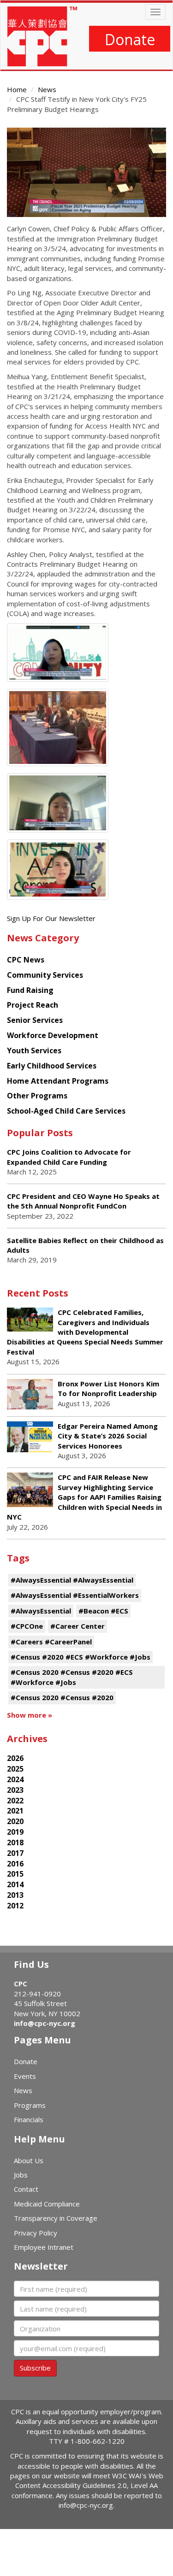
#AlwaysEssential (41, 1611)
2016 (15, 1864)
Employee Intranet (44, 2247)
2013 (15, 1895)
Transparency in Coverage (56, 2218)
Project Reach (33, 1005)
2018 (15, 1843)
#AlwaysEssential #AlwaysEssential (72, 1580)
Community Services (45, 975)
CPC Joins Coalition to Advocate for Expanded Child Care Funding (69, 1157)
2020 (15, 1821)
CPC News (26, 960)
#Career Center (78, 1626)
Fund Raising (30, 990)
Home (17, 89)
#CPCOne (27, 1626)
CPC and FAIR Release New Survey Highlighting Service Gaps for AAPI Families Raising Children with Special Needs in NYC (84, 1497)
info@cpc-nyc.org (45, 2023)
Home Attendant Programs (58, 1081)
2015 (15, 1874)
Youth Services (34, 1050)
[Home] (42, 36)
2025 (15, 1769)
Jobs (21, 2175)
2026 (15, 1758)
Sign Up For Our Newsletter (51, 918)
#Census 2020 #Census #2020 (62, 1697)
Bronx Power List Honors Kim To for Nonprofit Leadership (108, 1388)
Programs (30, 2105)
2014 (15, 1884)
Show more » (30, 1715)
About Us (29, 2160)
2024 (15, 1779)
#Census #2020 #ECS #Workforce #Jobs (81, 1657)
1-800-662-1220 (98, 2441)
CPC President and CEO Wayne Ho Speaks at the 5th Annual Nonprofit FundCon (83, 1201)
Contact (26, 2189)
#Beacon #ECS (103, 1611)
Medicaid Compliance (47, 2204)
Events (25, 2076)
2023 (15, 1790)
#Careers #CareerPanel (51, 1642)
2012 (15, 1906)
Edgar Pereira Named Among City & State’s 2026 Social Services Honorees (108, 1436)
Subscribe (35, 2368)
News (47, 89)
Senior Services (35, 1020)
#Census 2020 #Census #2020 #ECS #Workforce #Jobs (72, 1677)
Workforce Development (53, 1035)
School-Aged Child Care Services (66, 1111)
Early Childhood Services (52, 1066)
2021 (15, 1811)
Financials (29, 2119)
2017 (15, 1853)
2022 (15, 1801)
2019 (15, 1832)
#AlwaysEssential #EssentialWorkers (75, 1595)
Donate (130, 39)
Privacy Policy (36, 2233)
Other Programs (37, 1096)
